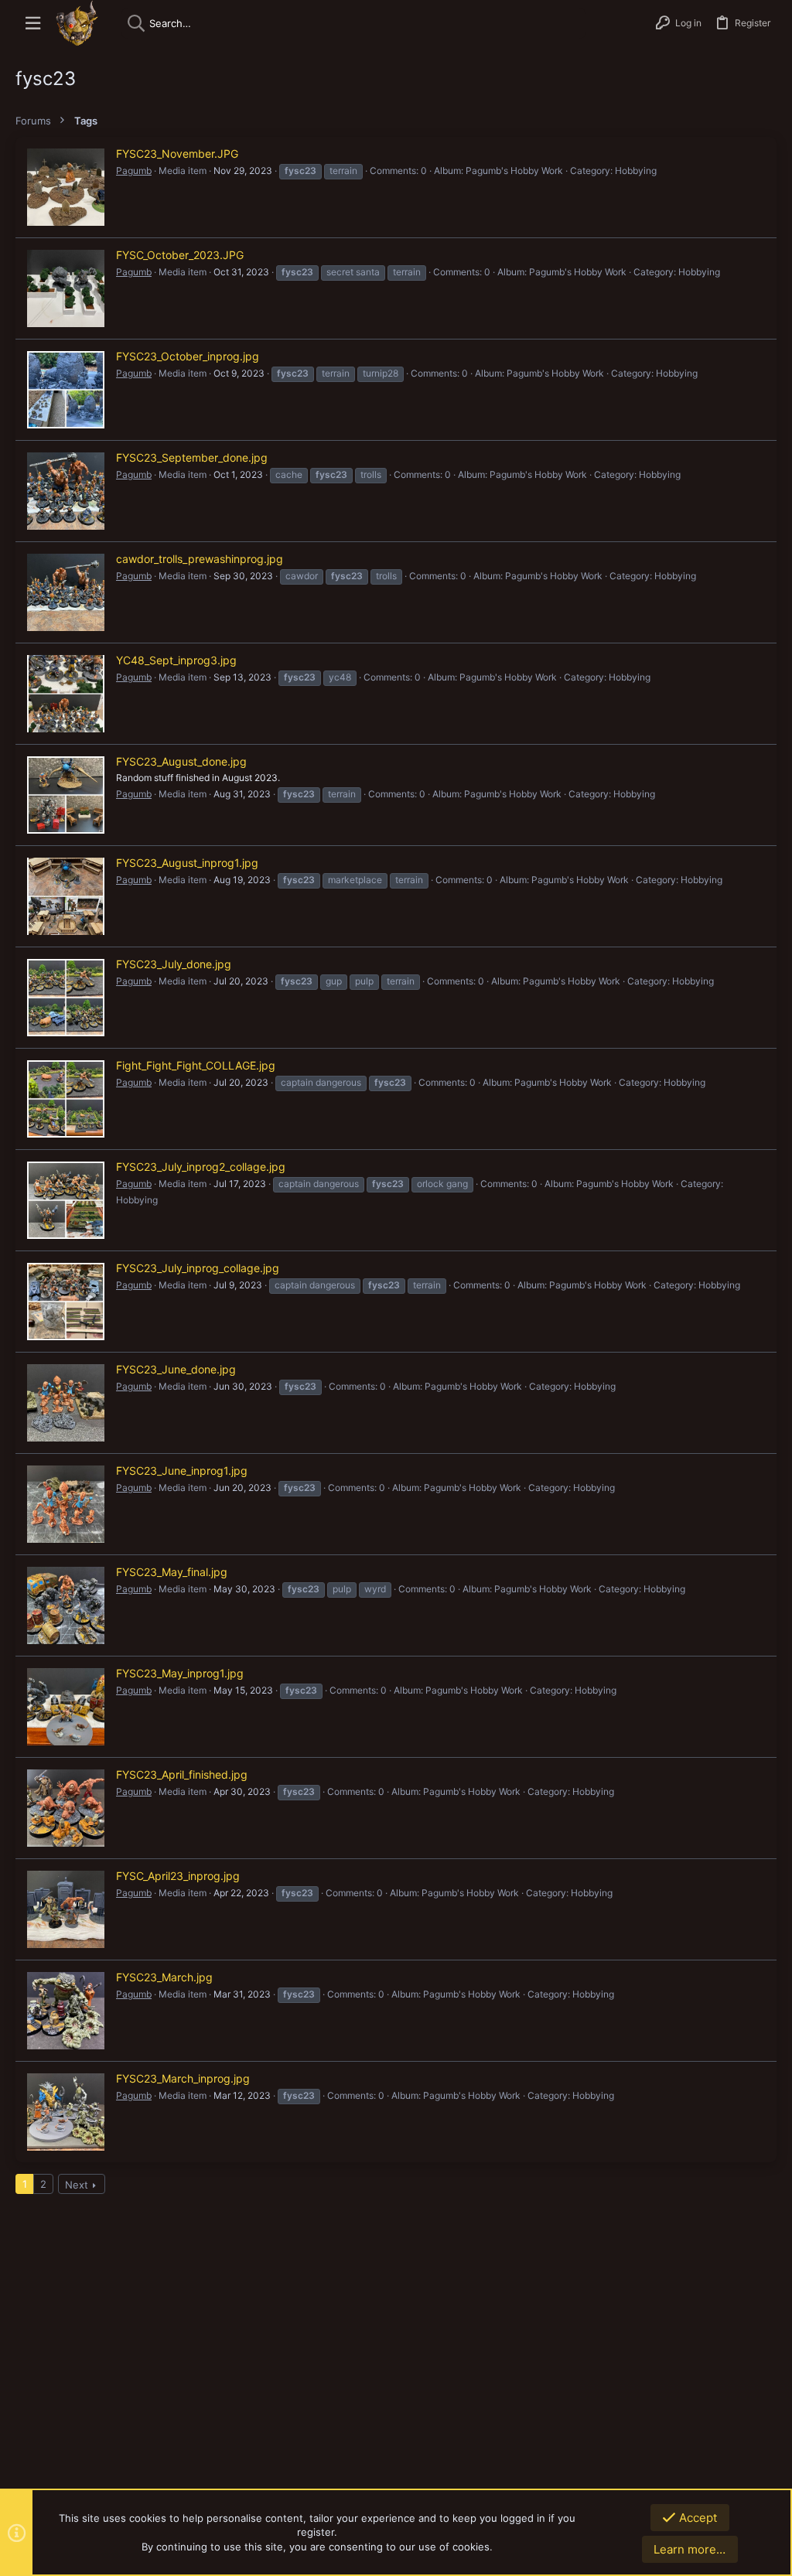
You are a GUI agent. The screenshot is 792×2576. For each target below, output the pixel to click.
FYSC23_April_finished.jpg (182, 1774)
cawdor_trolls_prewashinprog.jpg (200, 559)
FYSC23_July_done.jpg (174, 964)
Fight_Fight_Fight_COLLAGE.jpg (196, 1065)
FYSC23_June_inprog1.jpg (182, 1471)
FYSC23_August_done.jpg (181, 761)
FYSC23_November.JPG (177, 154)
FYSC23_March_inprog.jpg (183, 2078)
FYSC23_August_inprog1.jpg (187, 863)
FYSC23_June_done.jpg (176, 1369)
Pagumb (134, 171)
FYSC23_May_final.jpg (172, 1572)
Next (77, 2185)
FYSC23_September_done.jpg (192, 457)
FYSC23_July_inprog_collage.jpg (198, 1268)
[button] (33, 24)
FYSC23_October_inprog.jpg (188, 356)
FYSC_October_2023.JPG (180, 255)
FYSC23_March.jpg (164, 1977)
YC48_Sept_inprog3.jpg (176, 660)
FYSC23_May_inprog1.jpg (180, 1673)
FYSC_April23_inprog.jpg (178, 1876)
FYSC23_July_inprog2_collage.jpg (201, 1167)
